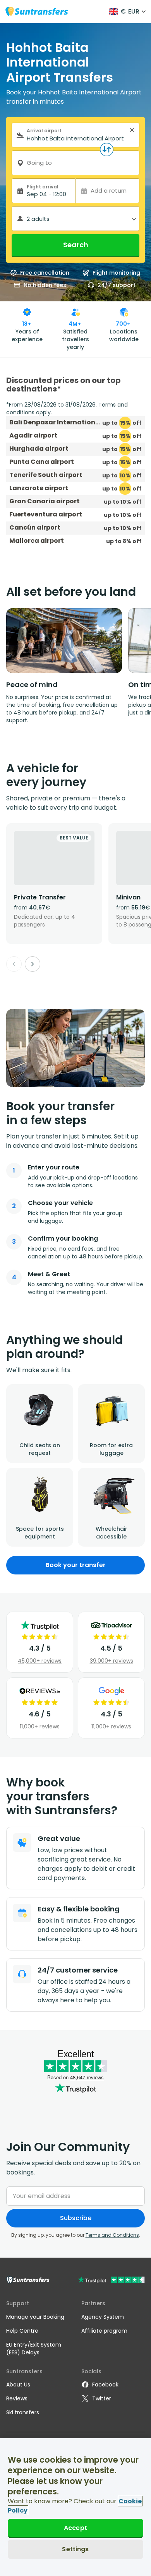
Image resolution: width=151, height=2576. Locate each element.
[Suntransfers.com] (37, 11)
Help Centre (22, 2331)
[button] (132, 130)
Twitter (102, 2398)
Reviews (17, 2398)
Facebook (105, 2385)
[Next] (33, 964)
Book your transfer (76, 1565)
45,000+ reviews (40, 1661)
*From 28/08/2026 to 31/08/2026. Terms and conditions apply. (67, 409)
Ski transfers (23, 2412)
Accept (75, 2528)
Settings (75, 2549)
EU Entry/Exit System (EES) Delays (34, 2349)
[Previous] (14, 964)
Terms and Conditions (112, 2235)
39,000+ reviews (112, 1661)
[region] (75, 2507)
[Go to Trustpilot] (111, 2281)
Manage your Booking (35, 2317)
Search (76, 245)
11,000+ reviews (40, 1726)
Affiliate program (104, 2331)
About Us (18, 2385)
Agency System (103, 2317)
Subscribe (76, 2218)
